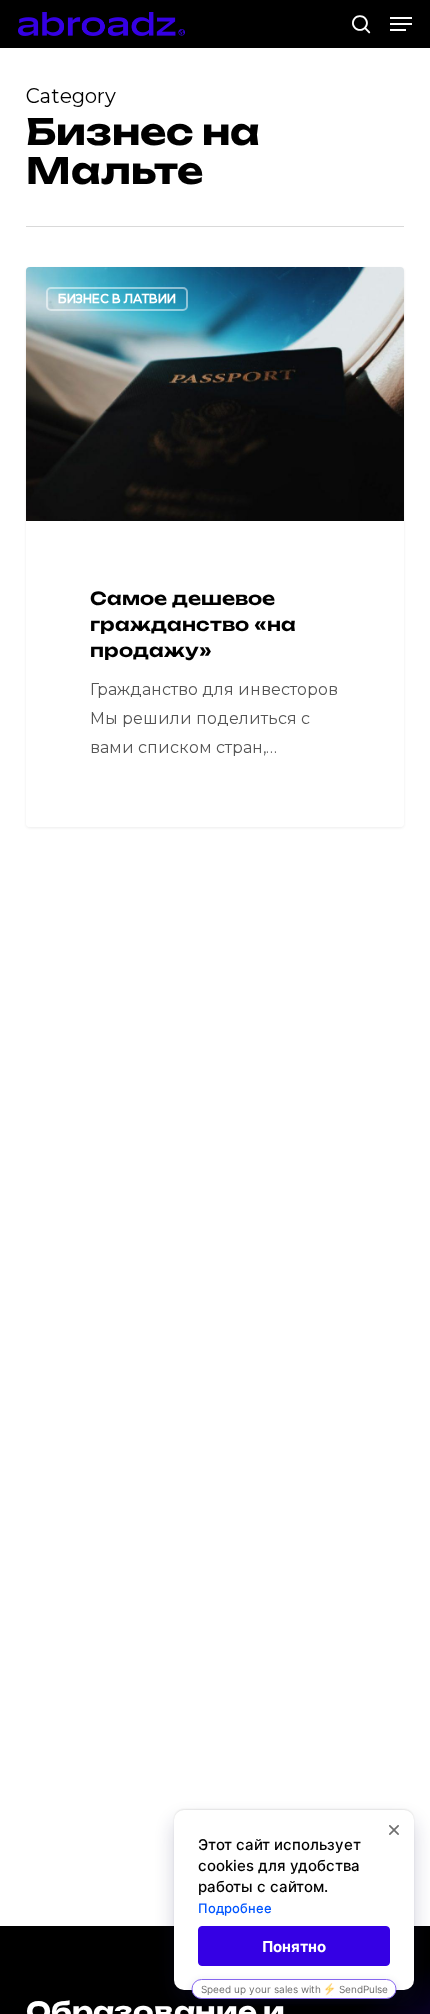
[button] (401, 24)
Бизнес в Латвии (117, 298)
